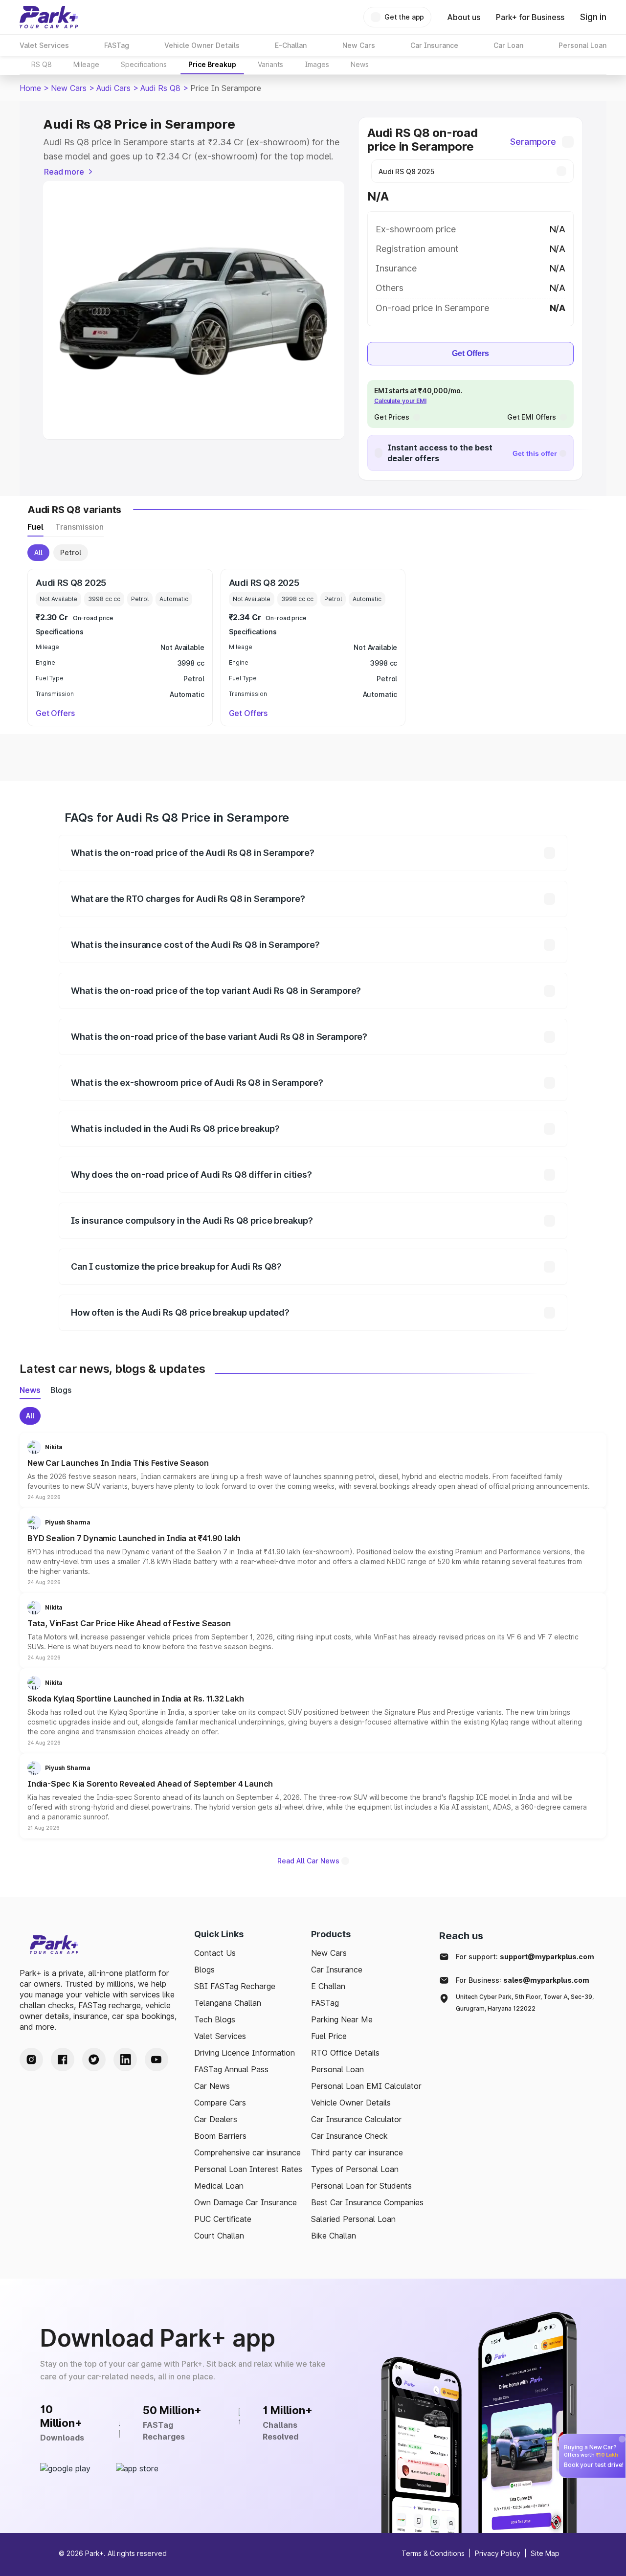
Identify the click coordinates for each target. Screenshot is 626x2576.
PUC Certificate (223, 2219)
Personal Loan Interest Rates (248, 2169)
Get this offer (535, 453)
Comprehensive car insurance (247, 2152)
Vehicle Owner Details (351, 2103)
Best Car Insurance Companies (367, 2202)
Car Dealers (216, 2119)
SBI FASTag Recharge (235, 1986)
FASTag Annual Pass (231, 2069)
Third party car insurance (357, 2152)
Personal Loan (337, 2069)
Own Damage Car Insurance (246, 2202)
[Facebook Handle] (63, 2060)
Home (30, 88)
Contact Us (215, 1953)
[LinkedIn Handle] (125, 2060)
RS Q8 (42, 64)
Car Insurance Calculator (357, 2119)
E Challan (328, 1986)
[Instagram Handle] (31, 2060)
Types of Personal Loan (355, 2169)
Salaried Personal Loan (353, 2219)
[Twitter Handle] (94, 2060)
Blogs (204, 1970)
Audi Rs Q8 (160, 88)
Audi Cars (113, 88)
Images (317, 64)
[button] (313, 1470)
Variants (270, 64)
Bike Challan (334, 2236)
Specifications (144, 64)
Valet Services (220, 2036)
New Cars (69, 88)
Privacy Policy (498, 2553)
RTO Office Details (345, 2053)
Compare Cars (220, 2103)
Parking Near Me (342, 2019)
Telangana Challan (228, 2003)
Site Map (545, 2553)
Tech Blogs (215, 2019)
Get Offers (470, 353)
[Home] (49, 17)
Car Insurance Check (349, 2136)
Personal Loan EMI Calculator (366, 2086)
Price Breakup (212, 64)
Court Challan (219, 2236)
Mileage (86, 64)
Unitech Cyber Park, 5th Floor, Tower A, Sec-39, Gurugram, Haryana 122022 (525, 2003)
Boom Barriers (220, 2136)
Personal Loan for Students (361, 2186)
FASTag (325, 2003)
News (360, 64)
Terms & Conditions (433, 2553)
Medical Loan (219, 2186)
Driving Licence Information (245, 2053)
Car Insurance (337, 1970)
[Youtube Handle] (156, 2060)
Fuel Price (329, 2036)
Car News (212, 2086)
